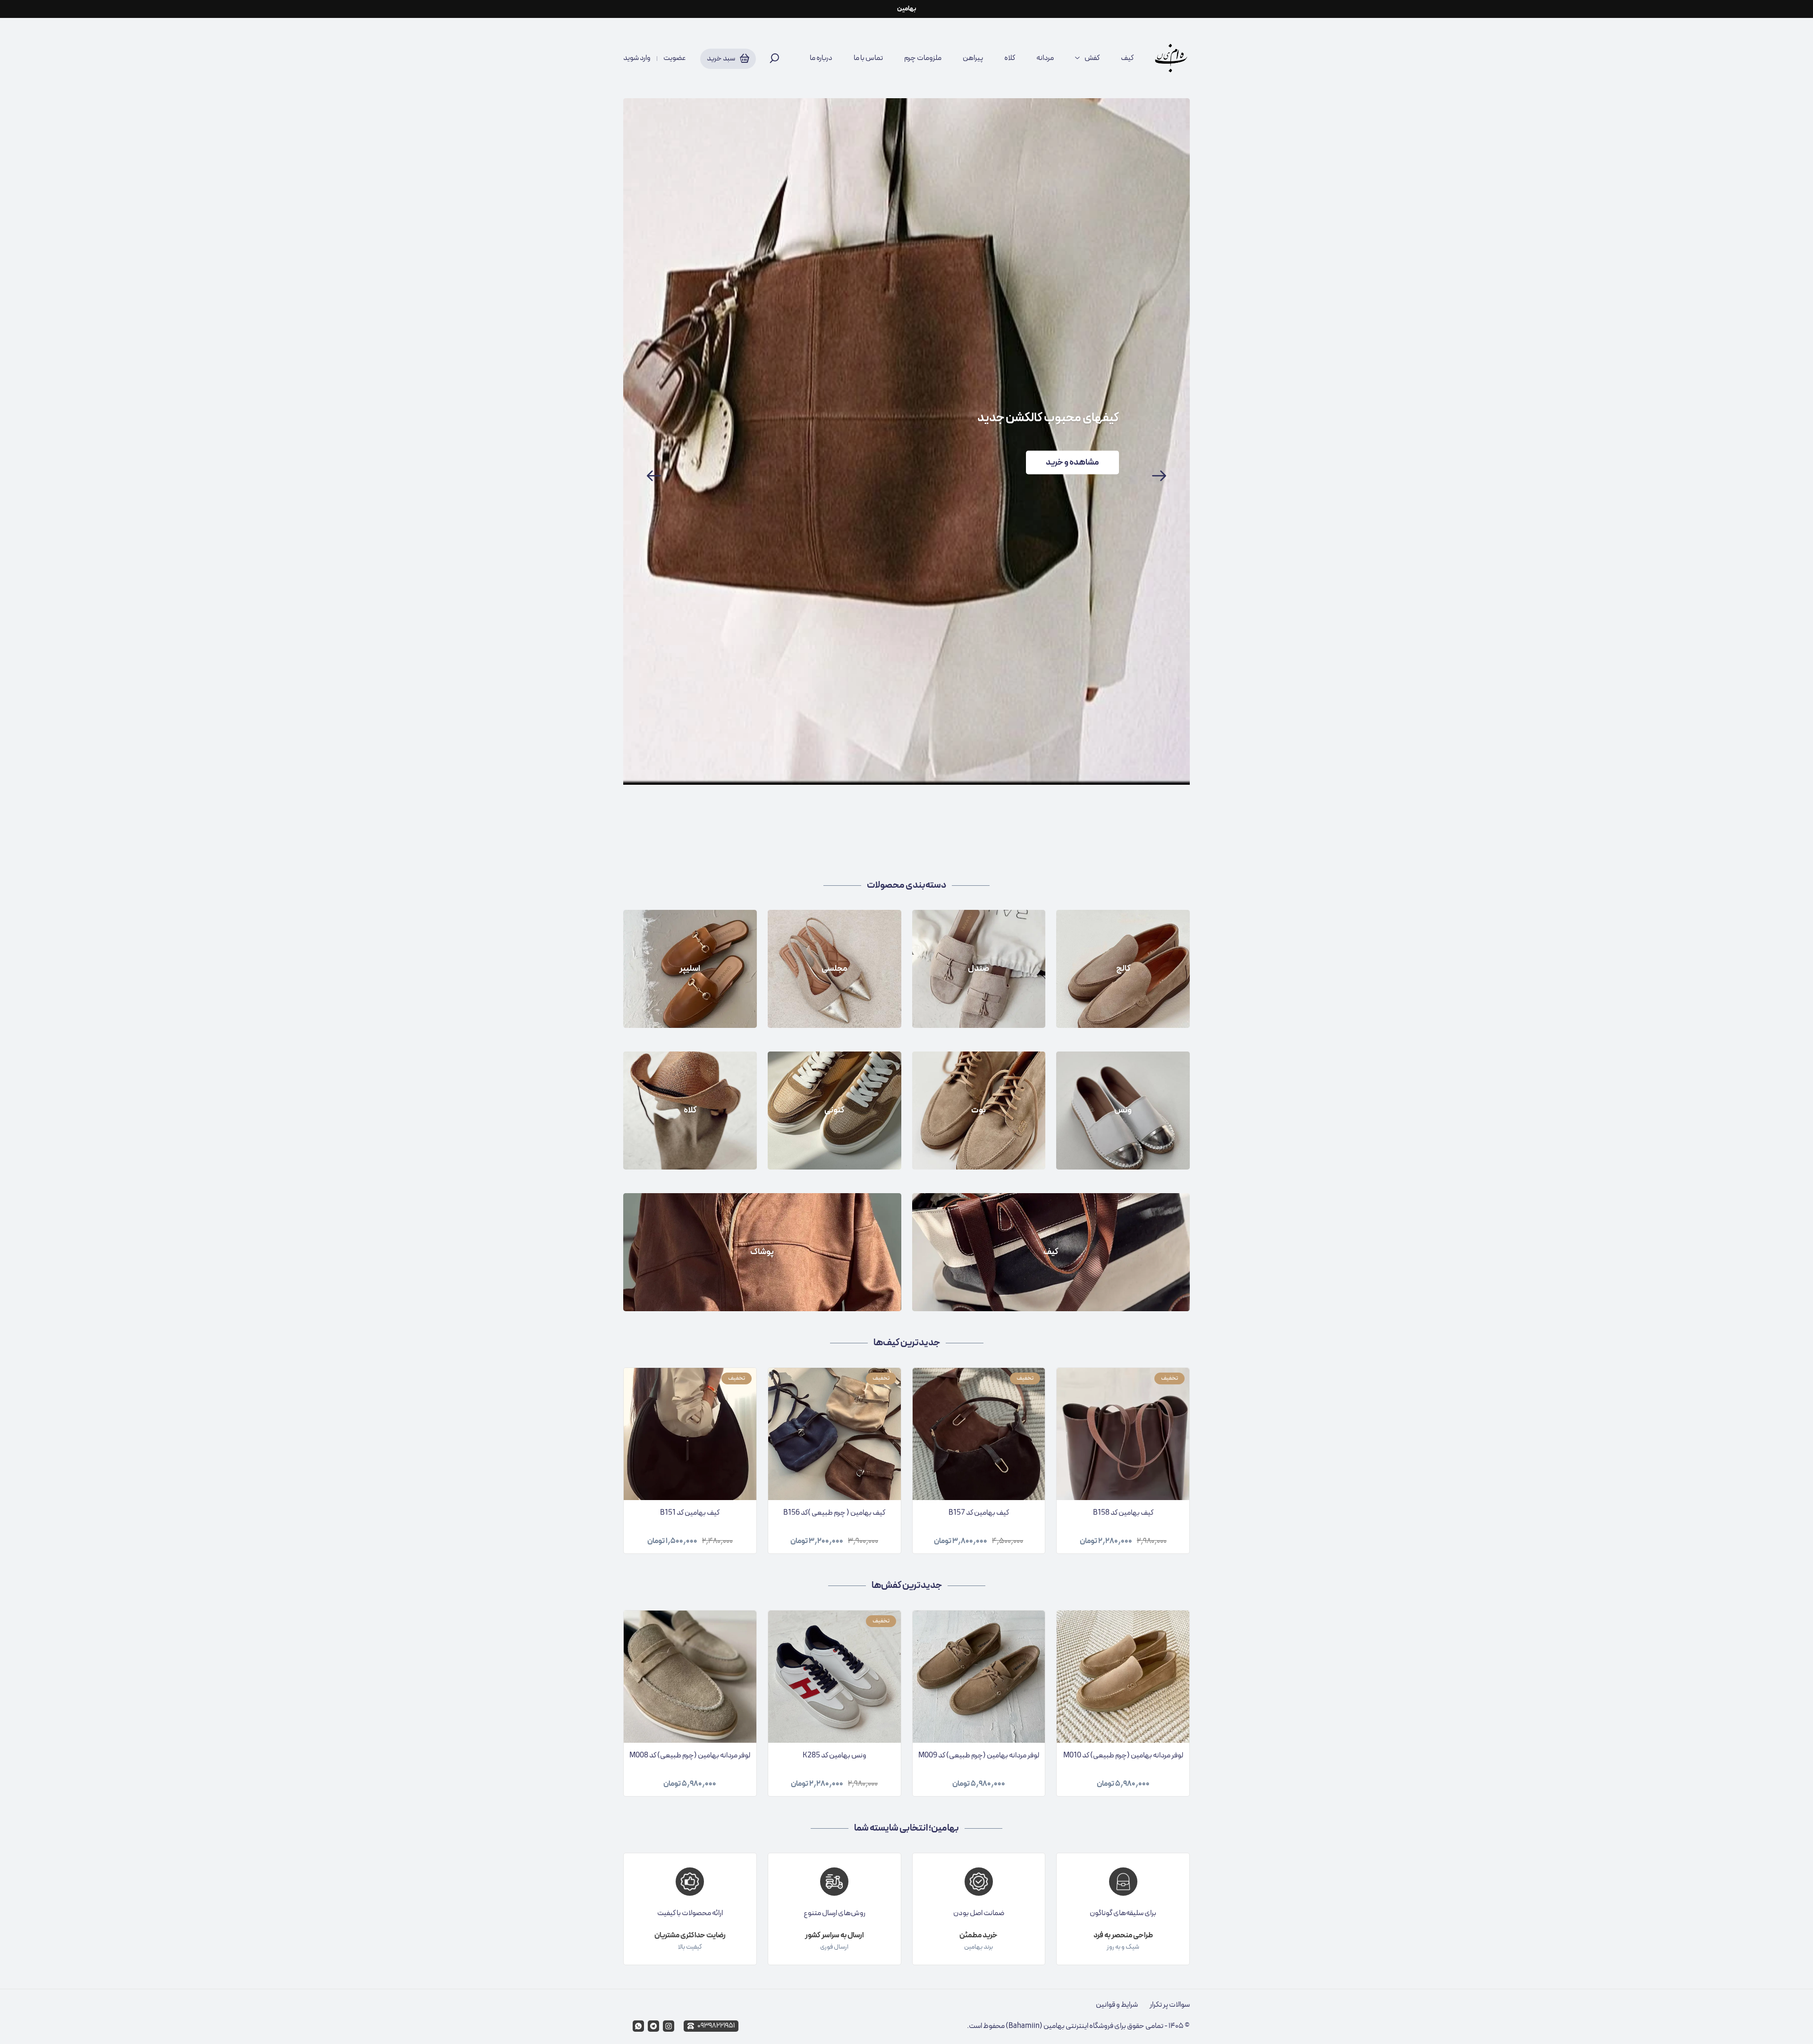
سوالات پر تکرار (1170, 2005)
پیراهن (973, 58)
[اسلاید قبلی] (654, 476)
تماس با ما (868, 58)
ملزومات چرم (923, 58)
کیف (1127, 58)
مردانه (1045, 58)
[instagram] (669, 2026)
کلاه (1010, 58)
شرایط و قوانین (1117, 2005)
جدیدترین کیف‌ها (907, 1343)
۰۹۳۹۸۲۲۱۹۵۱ (716, 2026)
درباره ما (821, 58)
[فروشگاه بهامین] (1171, 58)
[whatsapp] (638, 2026)
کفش (1092, 58)
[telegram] (653, 2026)
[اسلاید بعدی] (1159, 476)
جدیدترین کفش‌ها (907, 1586)
